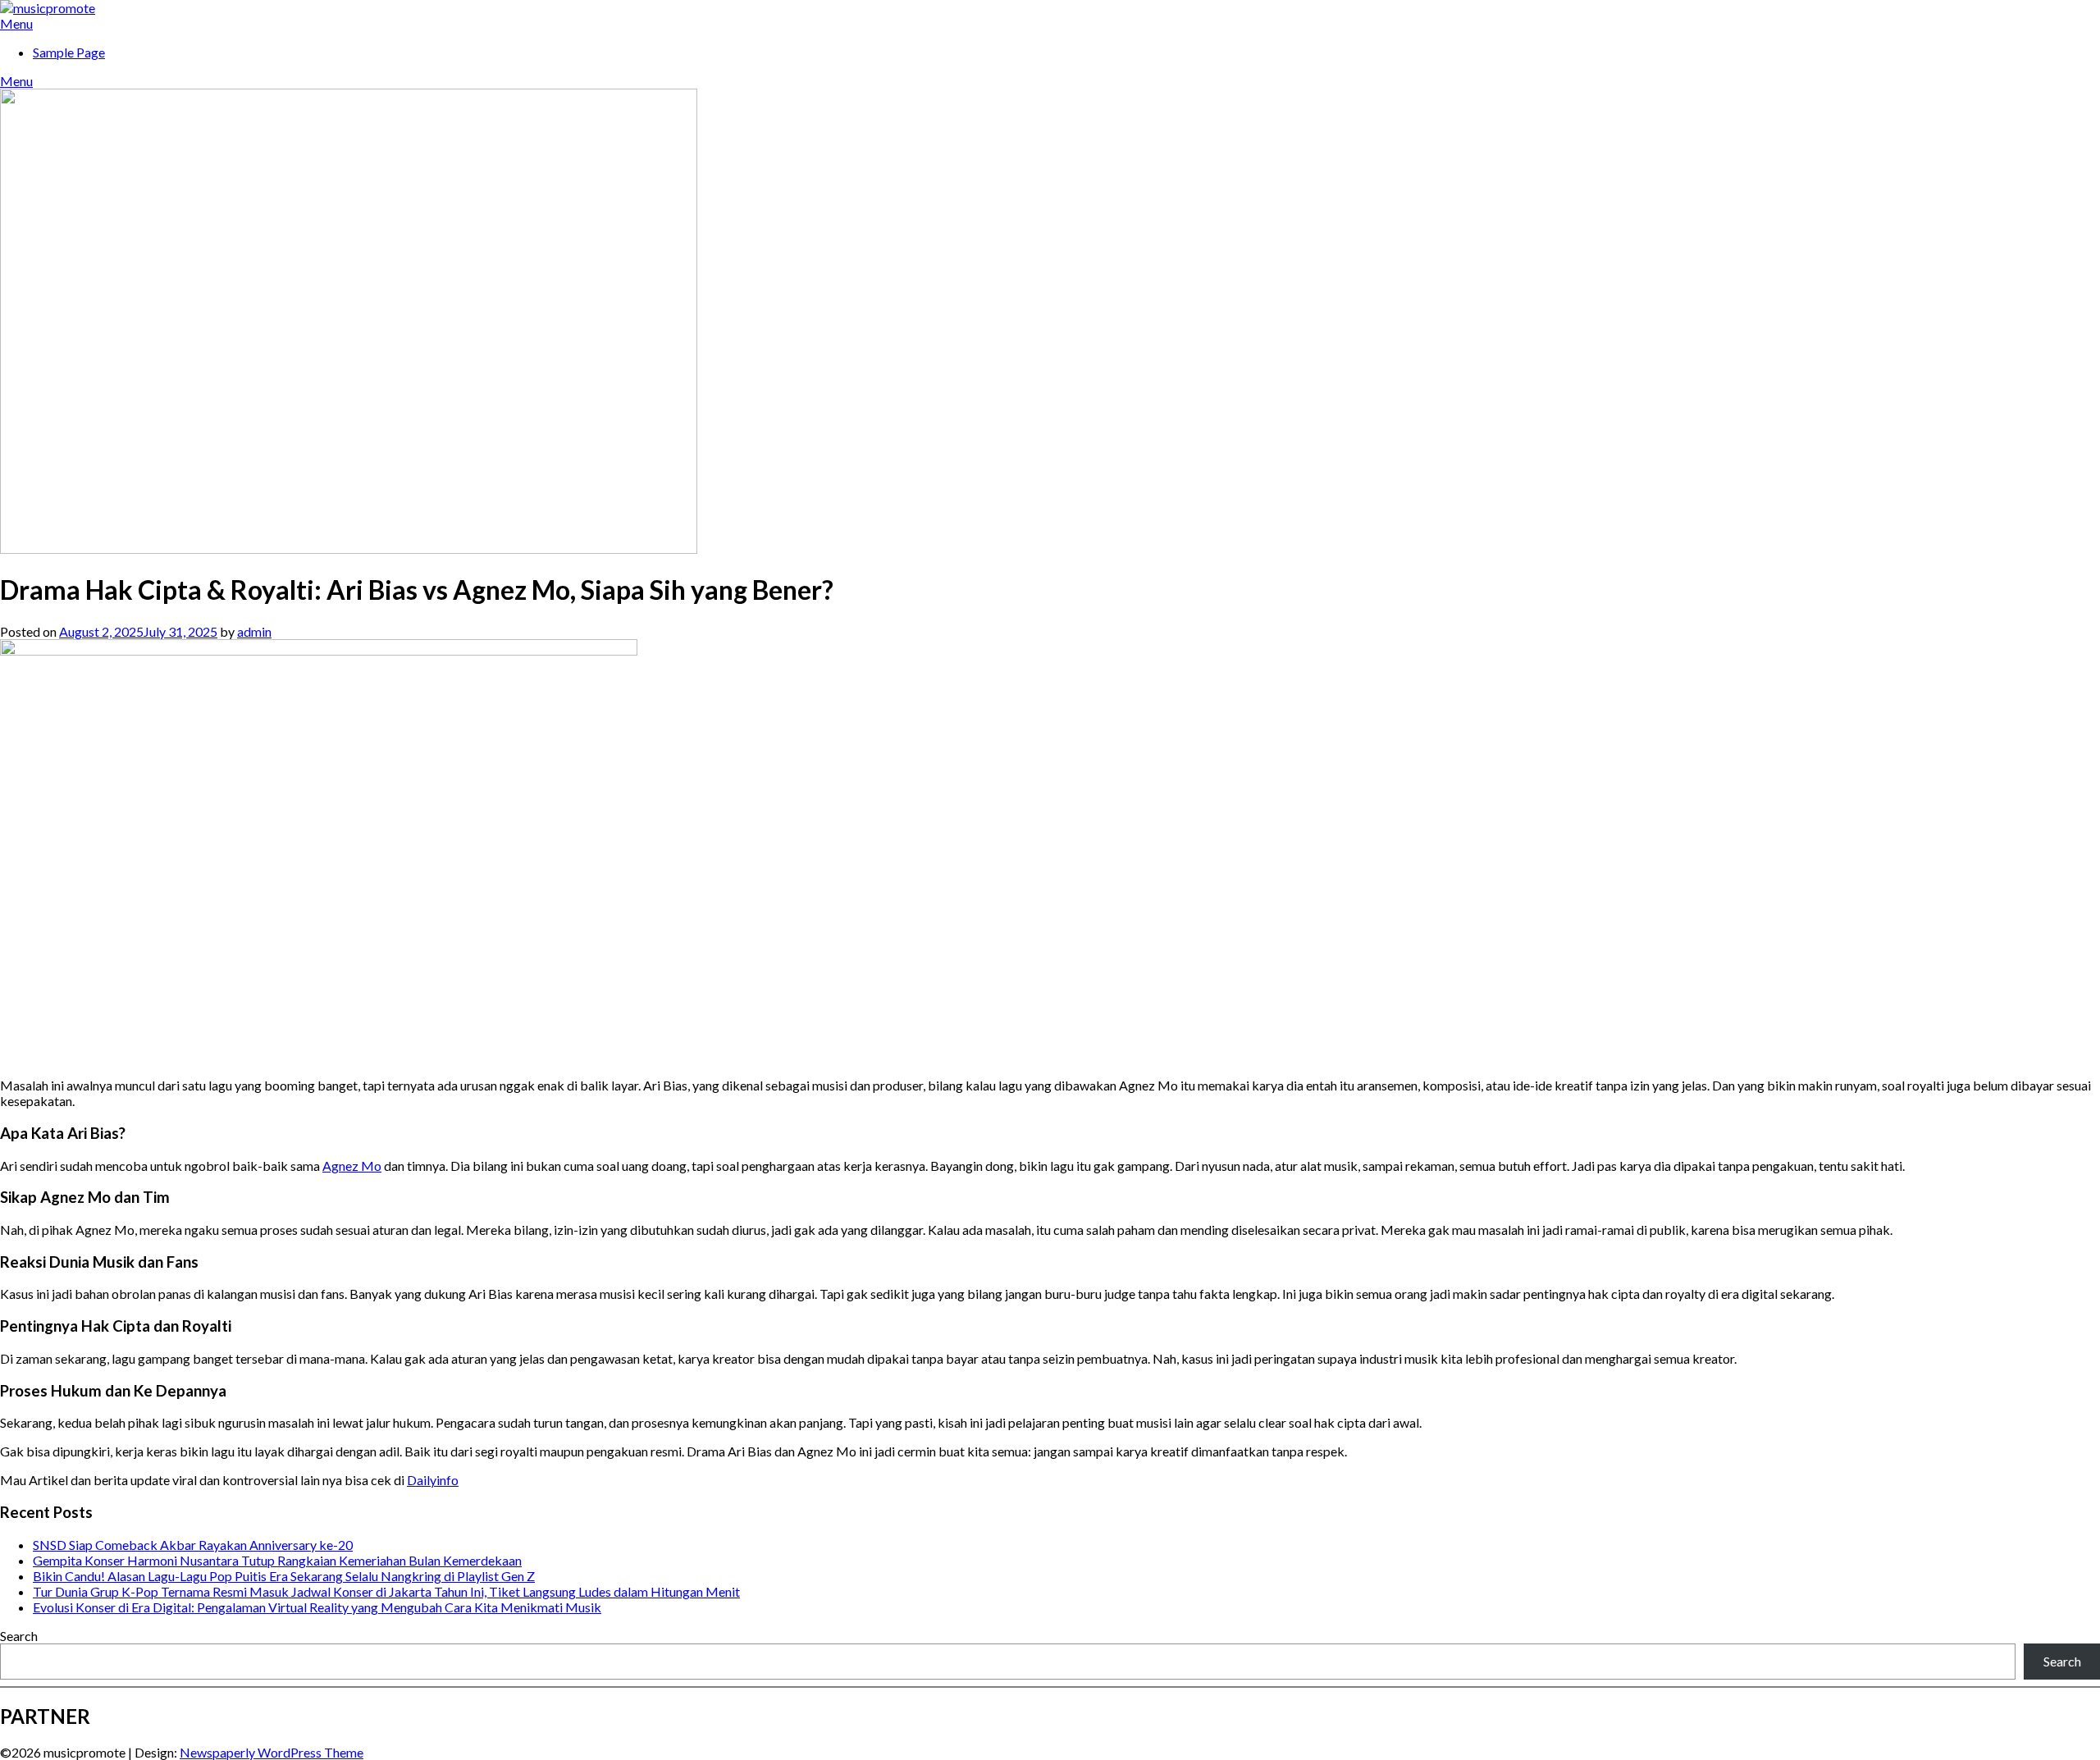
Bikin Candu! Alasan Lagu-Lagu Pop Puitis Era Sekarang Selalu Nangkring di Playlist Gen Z (284, 1576)
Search (19, 1636)
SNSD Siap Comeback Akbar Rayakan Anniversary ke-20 (193, 1545)
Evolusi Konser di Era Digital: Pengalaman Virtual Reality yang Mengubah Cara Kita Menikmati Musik (317, 1607)
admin (254, 631)
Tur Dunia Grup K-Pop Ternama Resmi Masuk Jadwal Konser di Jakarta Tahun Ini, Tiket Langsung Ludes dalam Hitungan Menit (386, 1591)
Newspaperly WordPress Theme (272, 1752)
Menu (16, 23)
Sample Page (69, 52)
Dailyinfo (433, 1480)
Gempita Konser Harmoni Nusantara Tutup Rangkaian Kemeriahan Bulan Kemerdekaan (277, 1560)
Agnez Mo (352, 1166)
